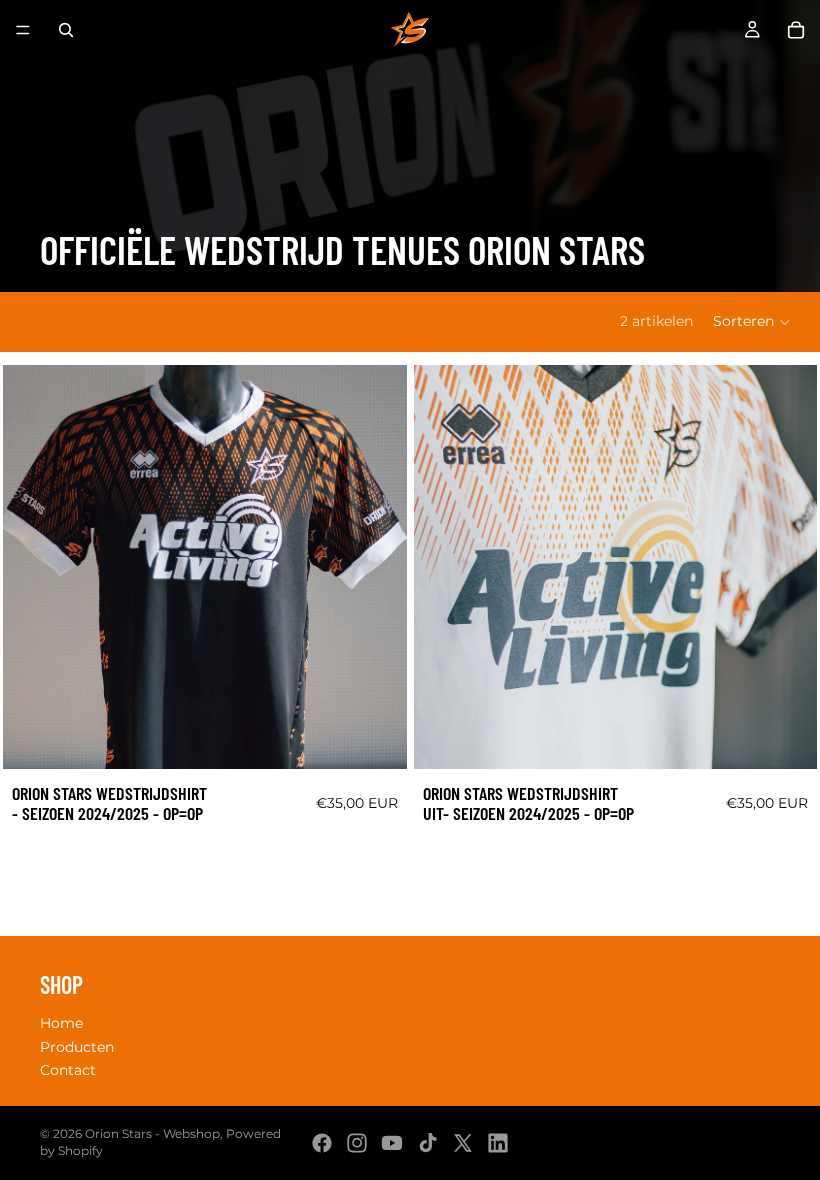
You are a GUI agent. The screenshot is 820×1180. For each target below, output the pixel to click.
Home (61, 1023)
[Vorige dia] (33, 567)
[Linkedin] (498, 1143)
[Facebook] (322, 1143)
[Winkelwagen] (796, 30)
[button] (752, 322)
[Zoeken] (66, 30)
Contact (68, 1071)
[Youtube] (392, 1143)
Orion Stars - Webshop (152, 1133)
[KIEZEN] (376, 738)
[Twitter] (463, 1143)
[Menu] (23, 30)
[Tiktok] (428, 1143)
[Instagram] (357, 1143)
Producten (77, 1047)
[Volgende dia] (377, 567)
